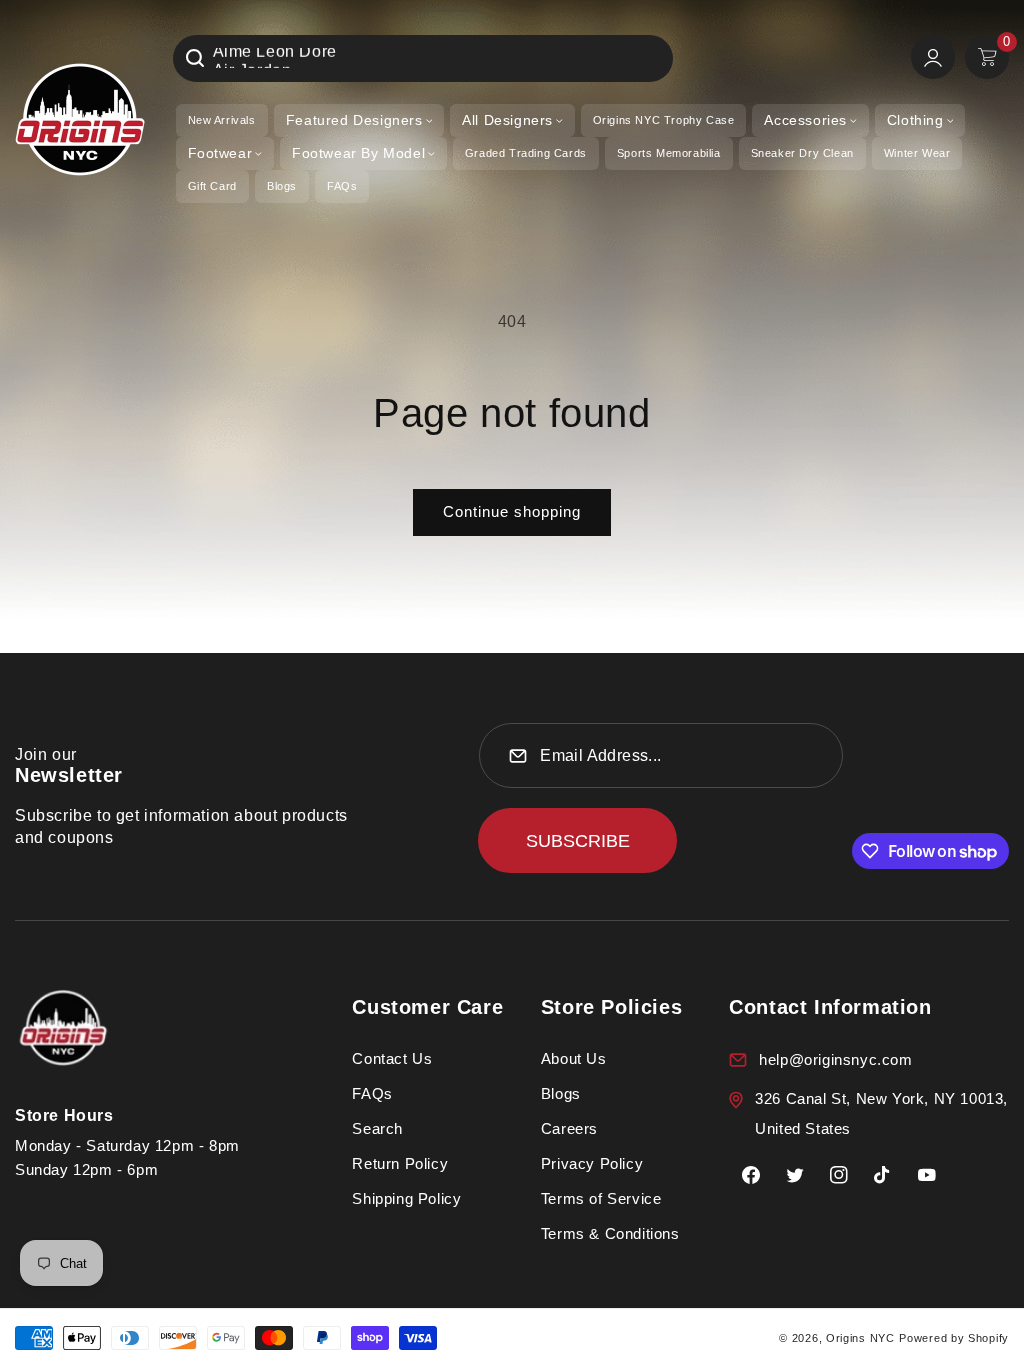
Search (377, 1128)
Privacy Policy (592, 1163)
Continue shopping (512, 511)
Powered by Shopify (954, 1338)
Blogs (561, 1093)
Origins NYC (860, 1338)
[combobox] (423, 58)
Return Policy (400, 1163)
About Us (574, 1058)
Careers (569, 1128)
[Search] (195, 58)
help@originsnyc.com (835, 1059)
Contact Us (392, 1058)
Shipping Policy (406, 1198)
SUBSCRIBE (578, 841)
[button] (359, 120)
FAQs (372, 1093)
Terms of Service (601, 1198)
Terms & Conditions (610, 1233)
